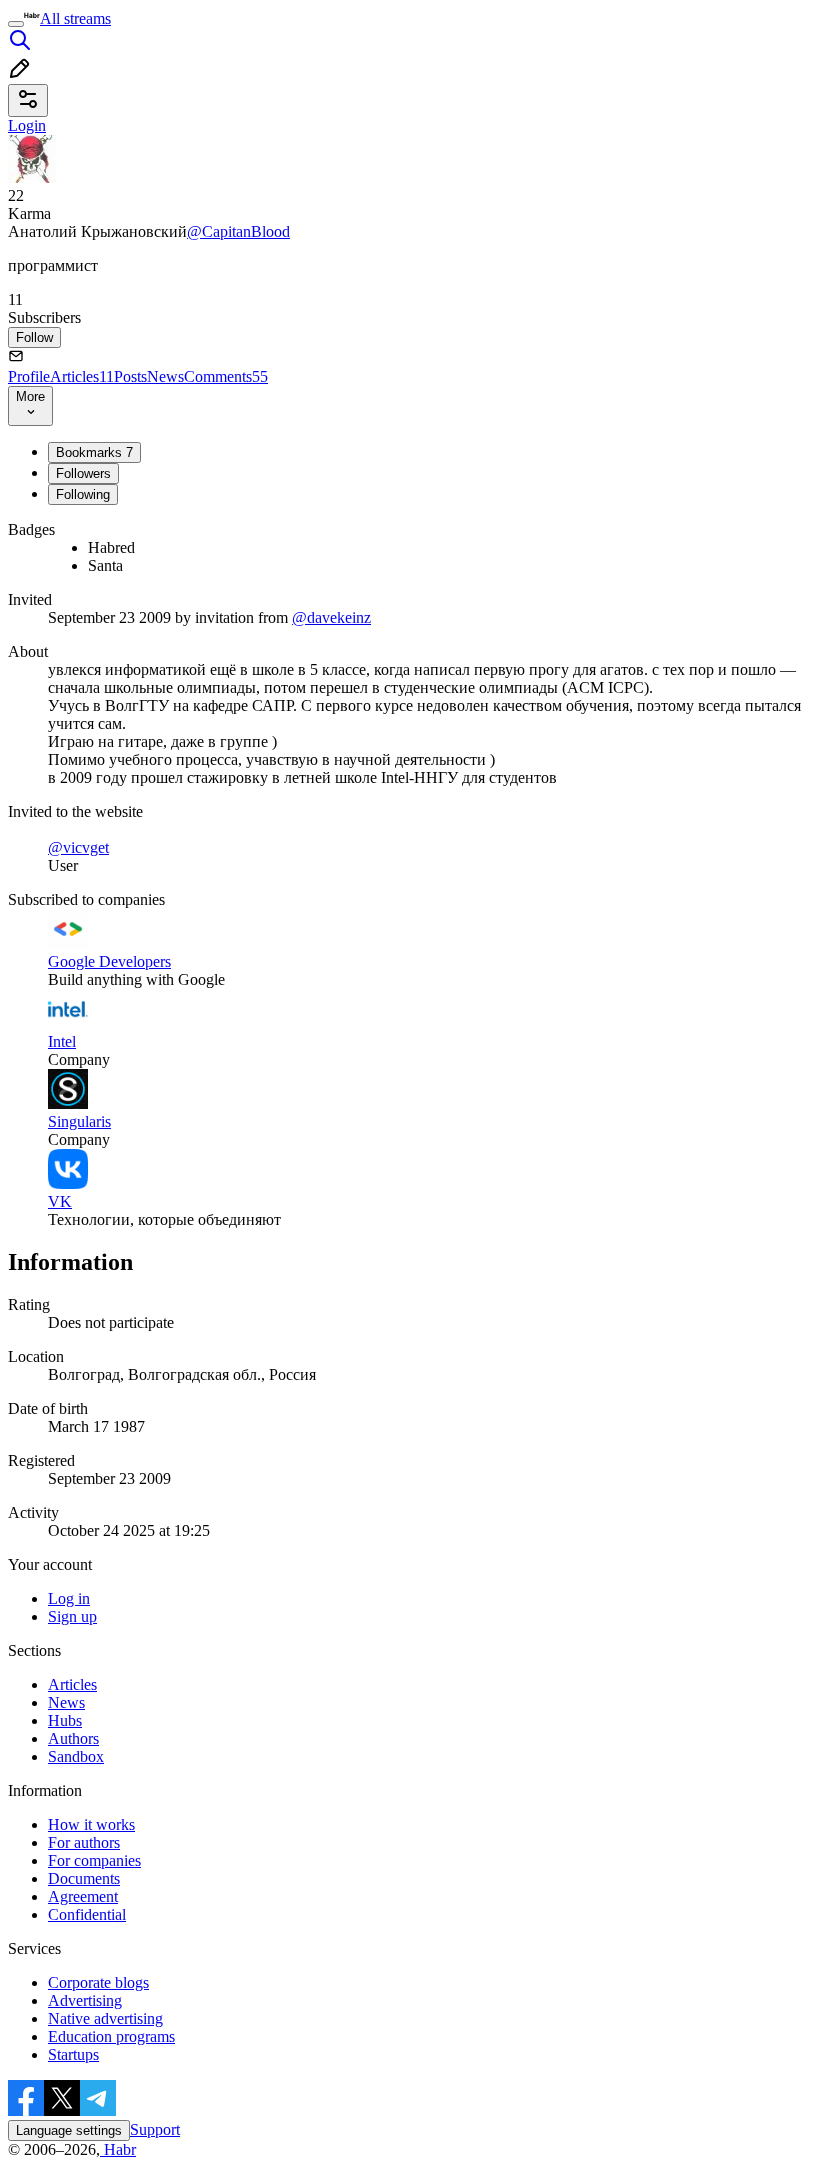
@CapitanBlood (238, 231)
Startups (73, 2054)
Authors (73, 1738)
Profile (29, 376)
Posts (130, 376)
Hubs (65, 1720)
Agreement (83, 1896)
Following (83, 494)
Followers (83, 473)
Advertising (85, 2000)
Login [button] (27, 125)
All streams (75, 18)
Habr (118, 2149)
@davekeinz (331, 617)
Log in (69, 1598)
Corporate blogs (98, 1982)
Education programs (111, 2036)
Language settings (69, 2130)
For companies (94, 1860)
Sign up (72, 1616)
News (165, 376)
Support (155, 2129)
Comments (226, 376)
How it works (91, 1824)
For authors (84, 1842)
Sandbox (76, 1756)
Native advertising (105, 2018)
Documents (84, 1878)
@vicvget (78, 847)
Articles (82, 376)
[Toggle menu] (16, 24)
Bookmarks (94, 452)
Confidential (87, 1914)
